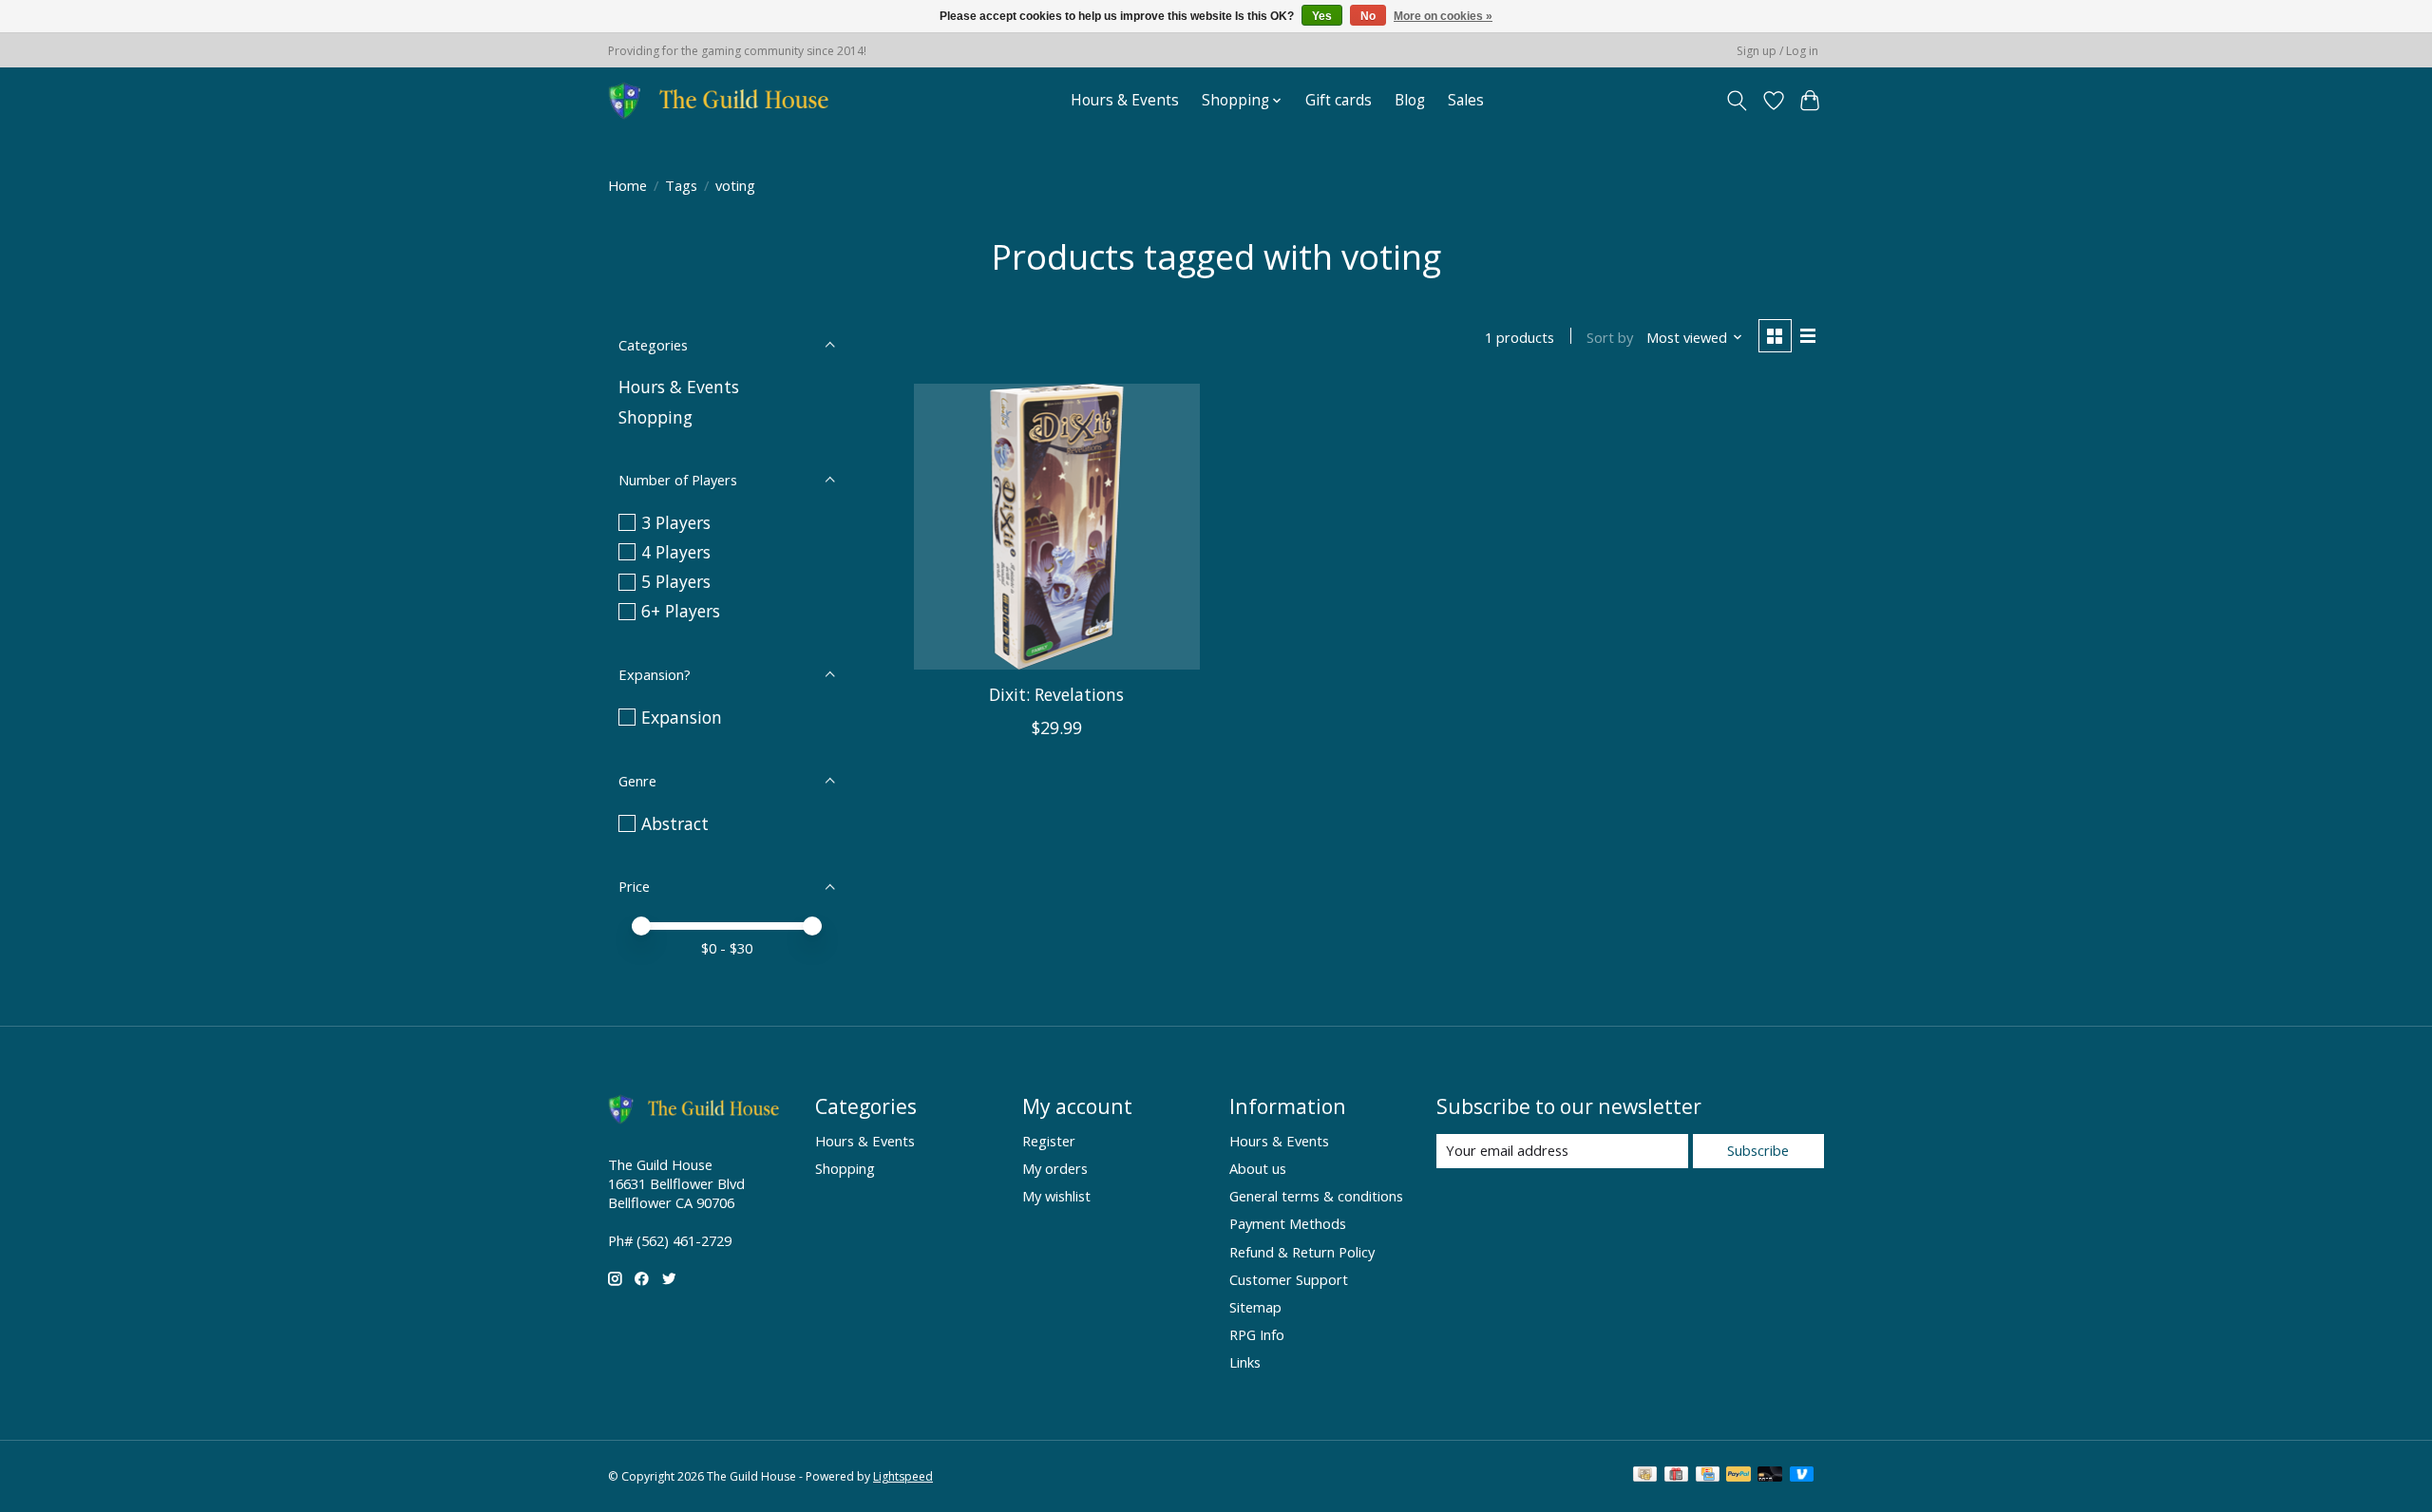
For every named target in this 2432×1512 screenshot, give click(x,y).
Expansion (682, 717)
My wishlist (1056, 1196)
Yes (1322, 16)
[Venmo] (1802, 1476)
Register (1049, 1141)
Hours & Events (1125, 100)
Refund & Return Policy (1302, 1252)
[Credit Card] (1708, 1476)
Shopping (655, 417)
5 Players (676, 581)
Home (627, 185)
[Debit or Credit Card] (1770, 1476)
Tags (681, 185)
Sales (1466, 100)
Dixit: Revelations (1056, 694)
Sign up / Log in (1777, 51)
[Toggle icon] (1737, 101)
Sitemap (1255, 1307)
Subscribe (1758, 1150)
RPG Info (1257, 1334)
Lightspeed (903, 1476)
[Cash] (1645, 1476)
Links (1245, 1362)
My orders (1055, 1168)
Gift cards (1339, 100)
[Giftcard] (1676, 1476)
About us (1258, 1168)
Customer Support (1289, 1279)
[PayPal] (1738, 1476)
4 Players (676, 552)
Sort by (1610, 337)
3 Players (676, 522)
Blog (1410, 100)
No (1368, 16)
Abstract (675, 823)
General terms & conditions (1316, 1196)
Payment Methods (1288, 1223)
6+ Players (681, 611)
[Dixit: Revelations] (1057, 527)
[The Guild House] (724, 100)
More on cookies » (1443, 16)
